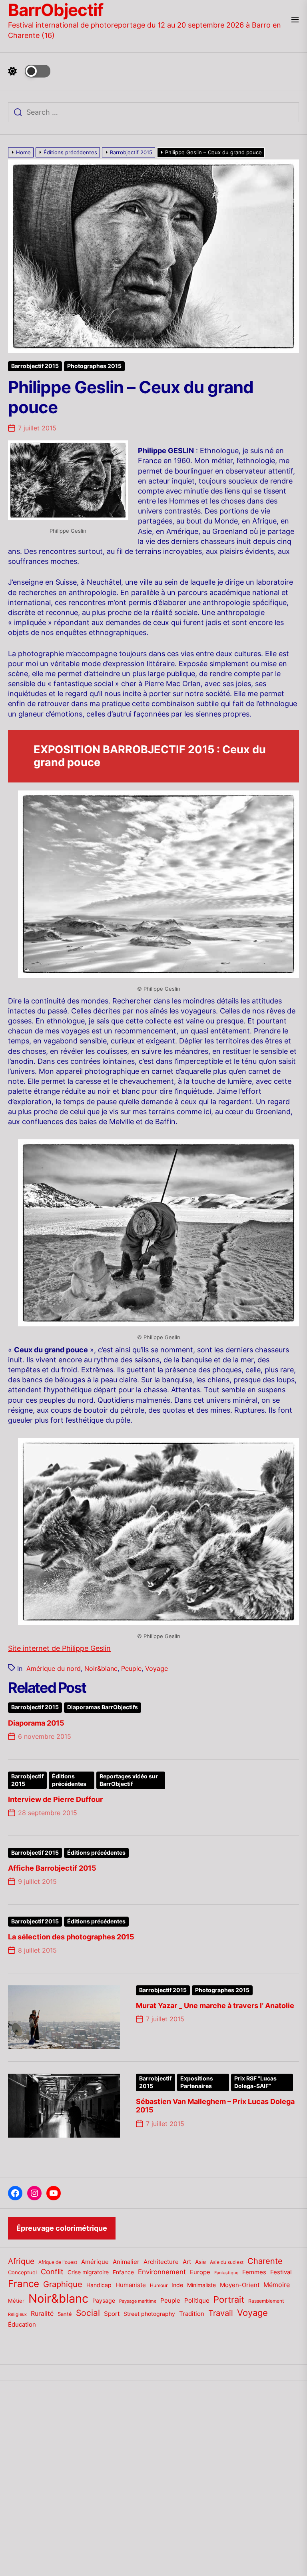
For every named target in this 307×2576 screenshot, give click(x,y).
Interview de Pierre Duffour (55, 1799)
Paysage (104, 2300)
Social (88, 2313)
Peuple (131, 1668)
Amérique (95, 2262)
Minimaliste (201, 2285)
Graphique (63, 2284)
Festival (281, 2272)
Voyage (156, 1668)
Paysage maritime (138, 2301)
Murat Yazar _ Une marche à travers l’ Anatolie (215, 2006)
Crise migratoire (88, 2272)
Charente (265, 2261)
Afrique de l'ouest (58, 2262)
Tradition (192, 2314)
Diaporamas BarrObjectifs (103, 1707)
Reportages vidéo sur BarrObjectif (129, 1780)
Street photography (149, 2314)
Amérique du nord (54, 1668)
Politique (197, 2300)
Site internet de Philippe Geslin (59, 1648)
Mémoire (277, 2285)
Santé (65, 2314)
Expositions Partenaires (197, 2082)
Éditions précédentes (69, 1780)
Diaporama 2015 (36, 1723)
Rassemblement (266, 2301)
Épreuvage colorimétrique (62, 2228)
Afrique (21, 2261)
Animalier (126, 2262)
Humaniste (131, 2285)
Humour (159, 2285)
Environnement (162, 2272)
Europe (200, 2272)
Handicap (99, 2285)
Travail (221, 2313)
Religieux (17, 2314)
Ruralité (42, 2314)
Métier (16, 2301)
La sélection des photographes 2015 (71, 1937)
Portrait (229, 2299)
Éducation (22, 2324)
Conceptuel (22, 2272)
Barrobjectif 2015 (35, 366)
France (24, 2284)
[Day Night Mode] (29, 71)
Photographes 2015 (94, 366)
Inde (177, 2285)
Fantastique (226, 2273)
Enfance (123, 2272)
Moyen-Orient (240, 2285)
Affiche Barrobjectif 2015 (52, 1868)
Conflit (52, 2271)
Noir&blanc (101, 1668)
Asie (200, 2262)
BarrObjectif (56, 10)
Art (187, 2262)
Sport (112, 2314)
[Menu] (295, 20)
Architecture (161, 2262)
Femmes (254, 2272)
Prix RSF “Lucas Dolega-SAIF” (255, 2082)
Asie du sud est (227, 2262)
